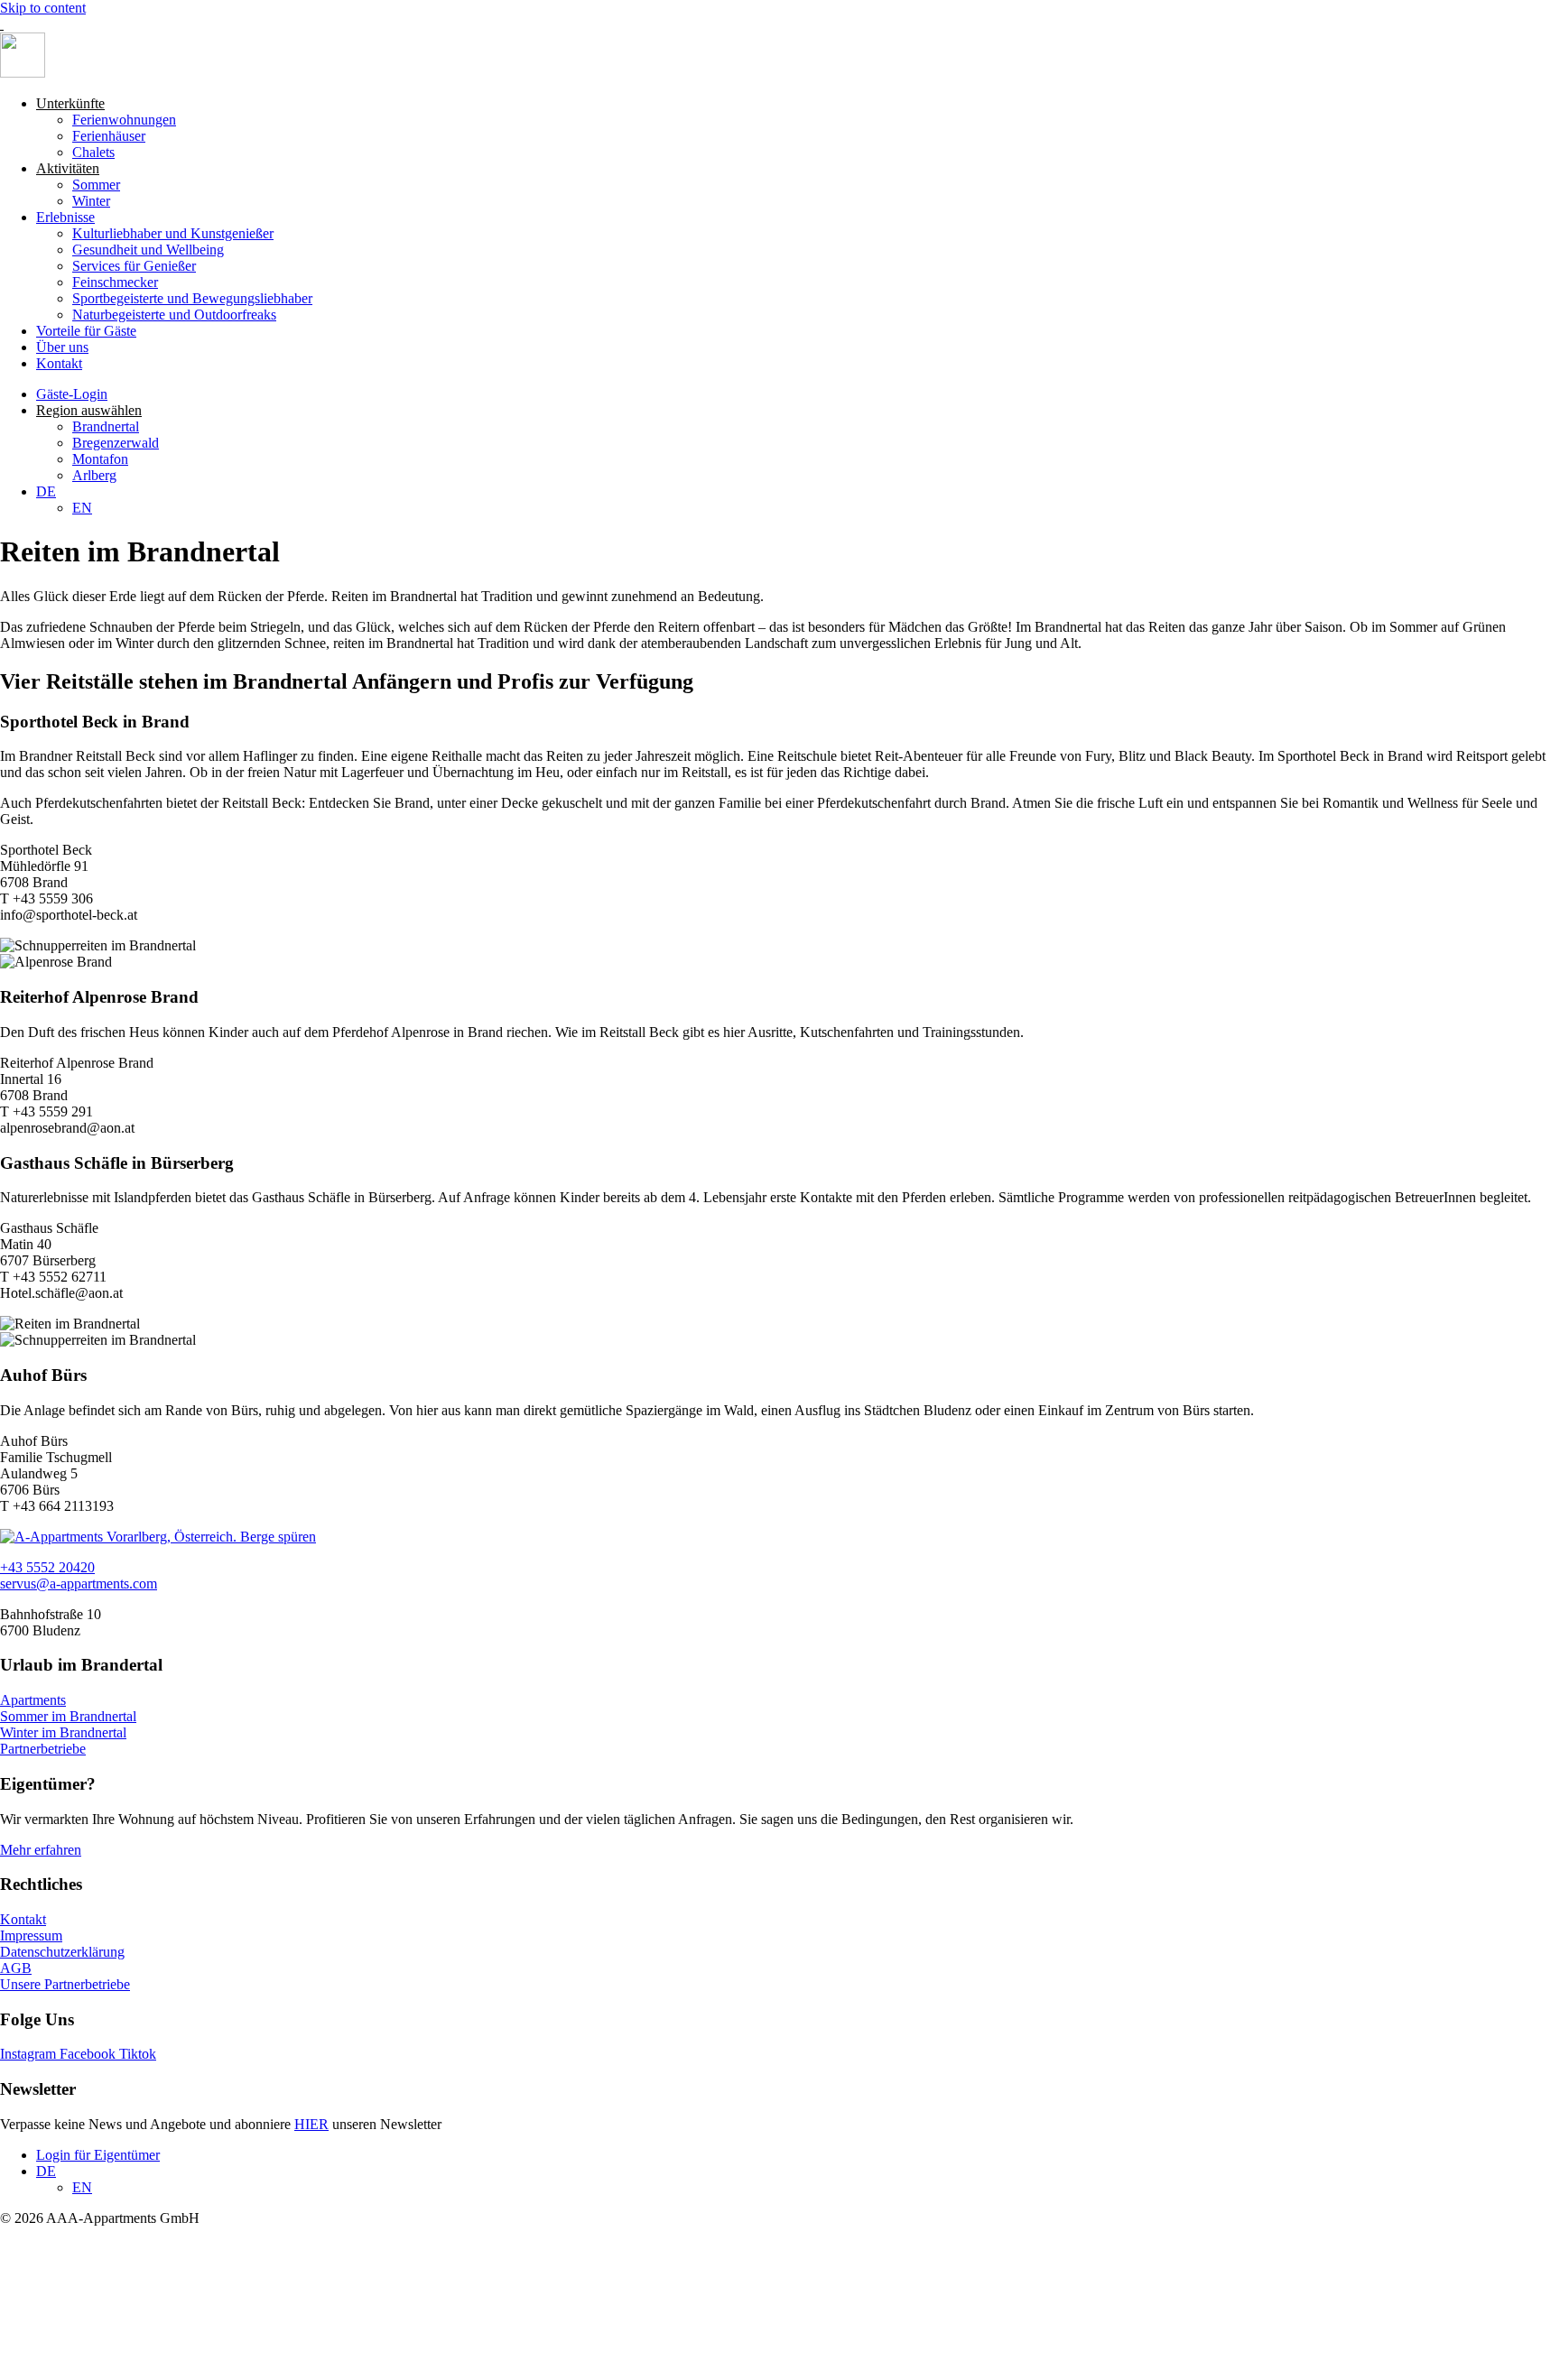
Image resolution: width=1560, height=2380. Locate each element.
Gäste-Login (72, 394)
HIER (311, 2124)
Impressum (31, 1935)
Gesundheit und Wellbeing (148, 250)
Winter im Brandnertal (63, 1732)
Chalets (93, 152)
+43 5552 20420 (47, 1567)
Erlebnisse (65, 217)
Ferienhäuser (109, 136)
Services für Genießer (134, 266)
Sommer (96, 185)
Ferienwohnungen (124, 120)
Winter (91, 201)
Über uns (62, 347)
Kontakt (59, 363)
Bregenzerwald (116, 443)
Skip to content (43, 8)
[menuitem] (46, 491)
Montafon (100, 459)
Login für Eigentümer (98, 2155)
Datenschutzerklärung (62, 1952)
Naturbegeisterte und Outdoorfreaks (174, 315)
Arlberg (94, 475)
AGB (16, 1968)
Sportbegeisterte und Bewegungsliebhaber (192, 298)
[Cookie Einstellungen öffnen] (135, 2371)
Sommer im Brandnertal (68, 1716)
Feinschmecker (115, 282)
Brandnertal (106, 426)
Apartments (33, 1700)
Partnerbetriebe (43, 1749)
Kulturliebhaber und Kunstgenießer (173, 233)
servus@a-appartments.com (79, 1584)
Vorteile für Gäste (86, 331)
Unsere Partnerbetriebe (65, 1984)
